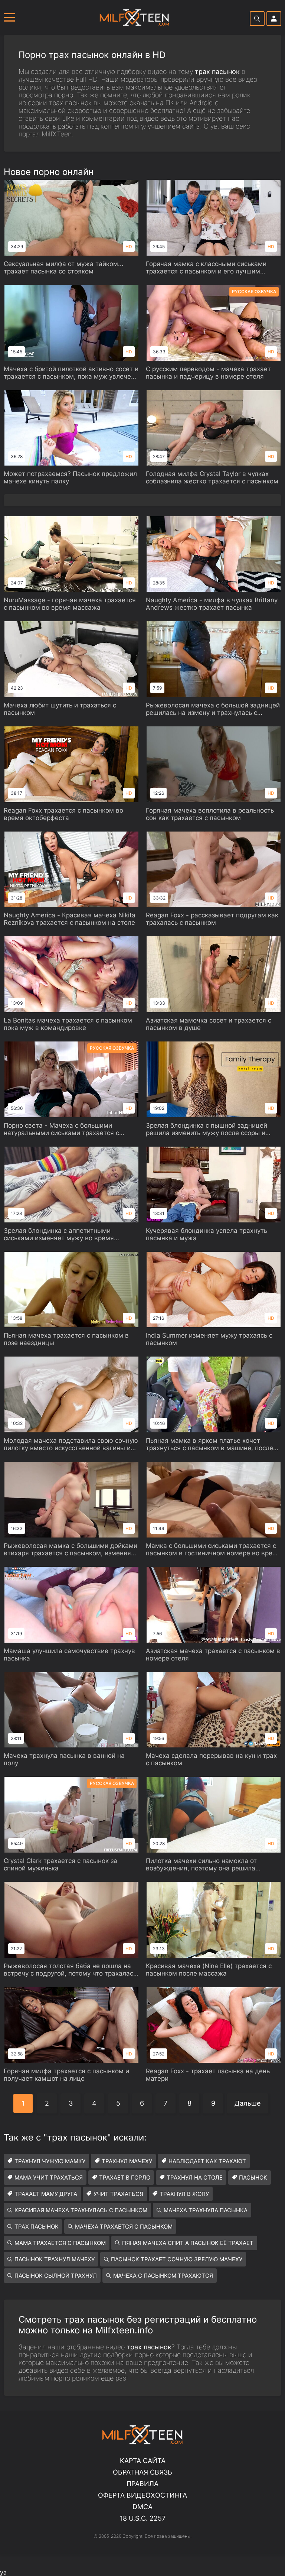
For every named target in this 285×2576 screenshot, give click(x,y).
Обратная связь (142, 2472)
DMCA (142, 2507)
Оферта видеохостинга (142, 2495)
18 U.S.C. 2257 (143, 2518)
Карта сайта (143, 2461)
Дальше (248, 2103)
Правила (142, 2484)
